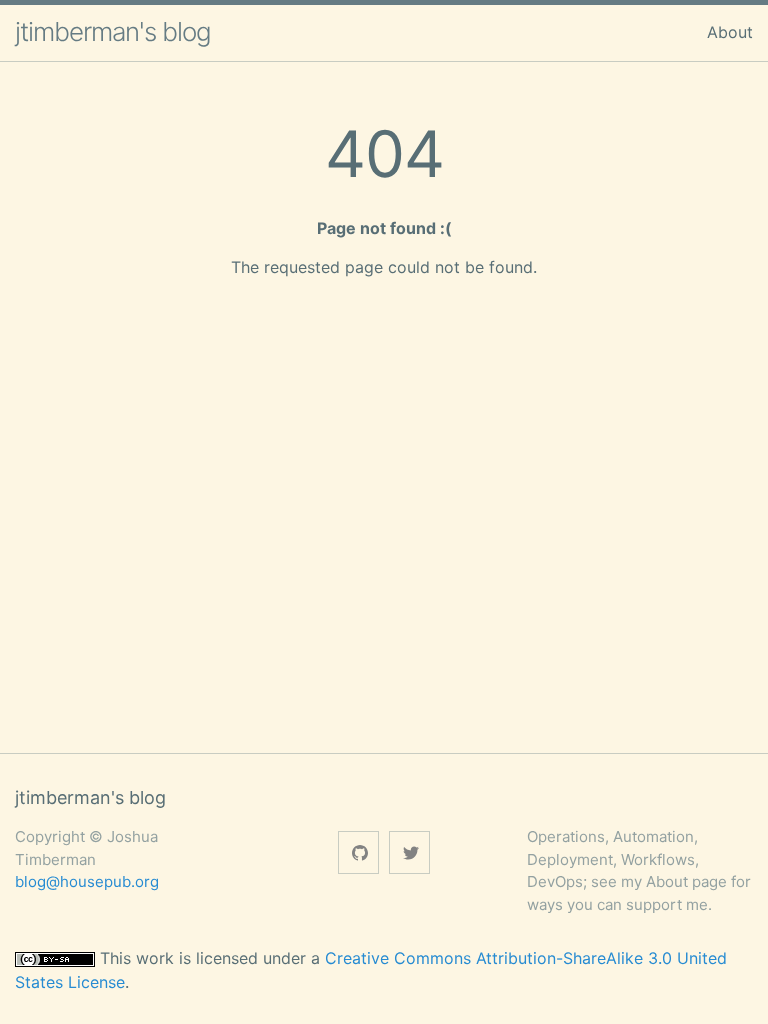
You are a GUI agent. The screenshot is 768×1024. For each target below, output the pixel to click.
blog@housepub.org (87, 881)
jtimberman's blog (113, 31)
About (730, 32)
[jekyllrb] (409, 852)
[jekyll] (358, 852)
